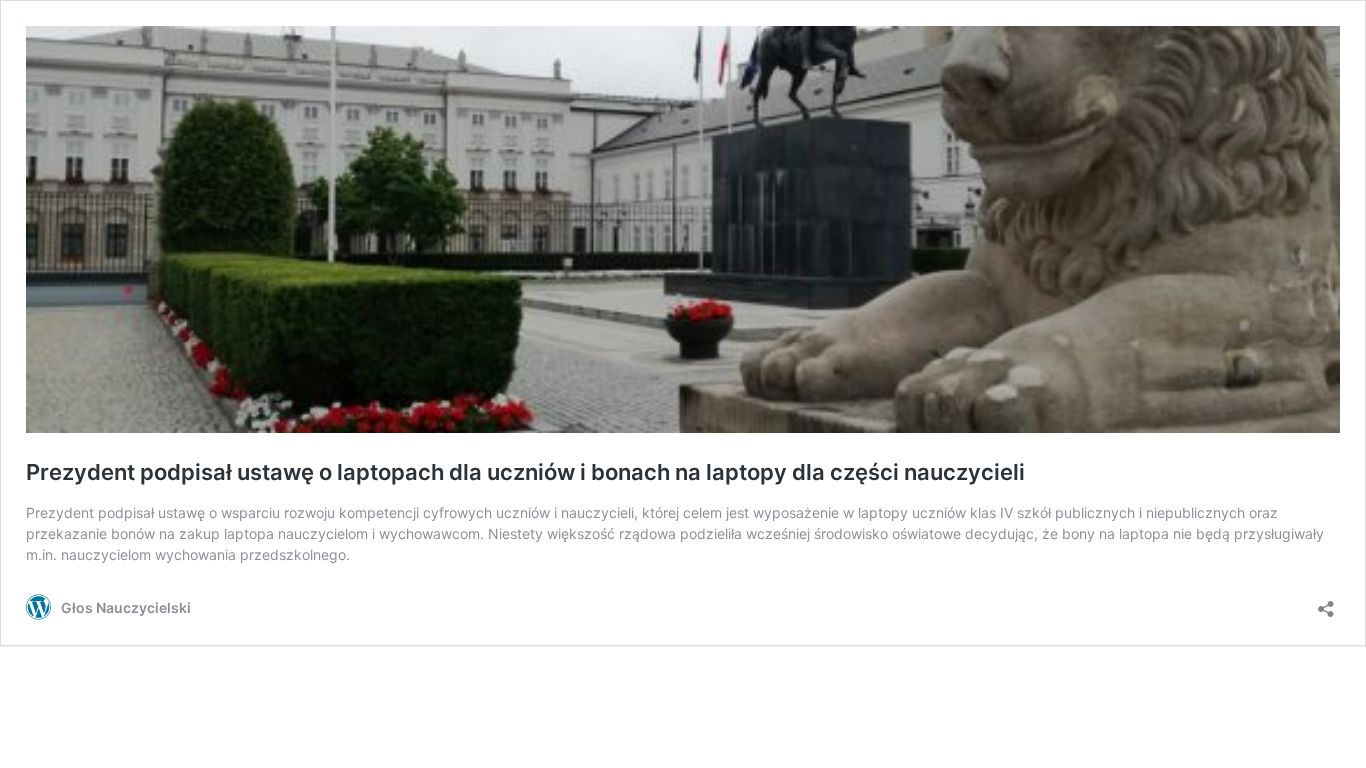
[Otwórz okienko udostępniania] (1326, 602)
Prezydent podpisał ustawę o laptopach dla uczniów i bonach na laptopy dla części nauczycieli (525, 472)
